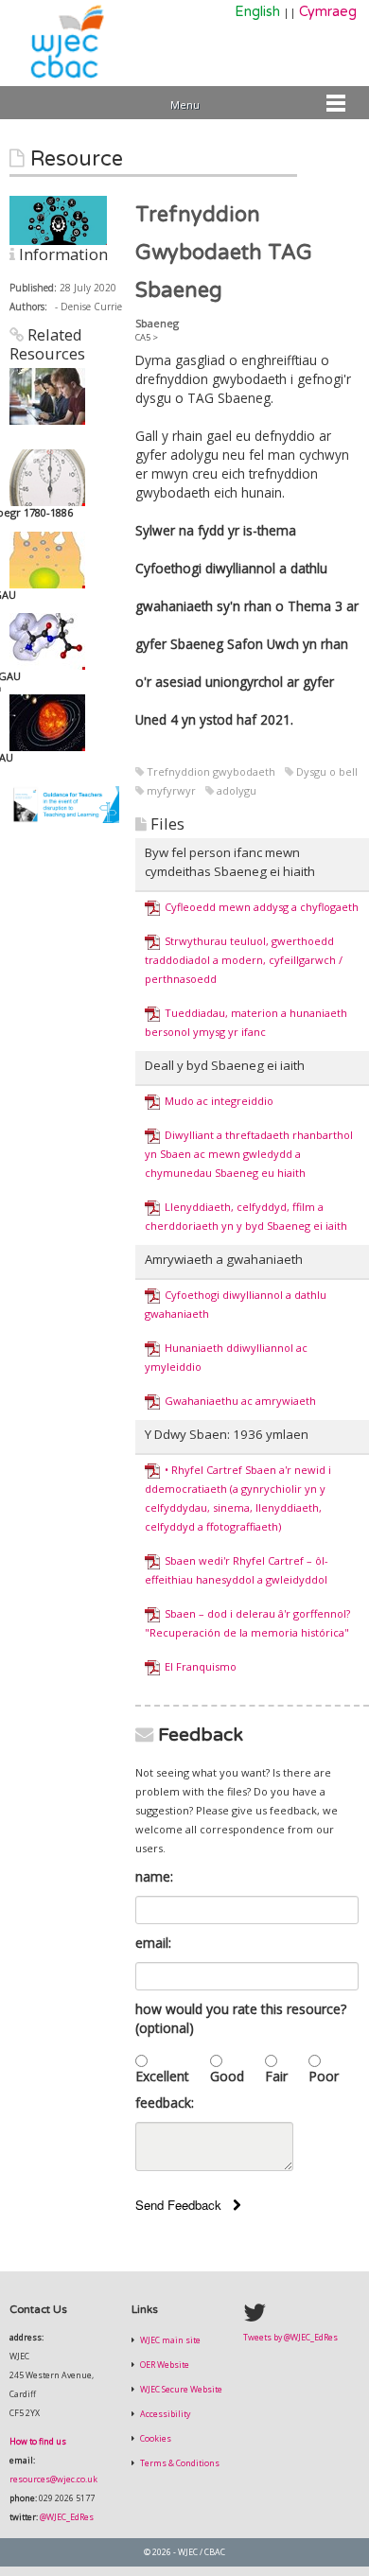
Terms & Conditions (179, 2463)
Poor (324, 2076)
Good (227, 2076)
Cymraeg (328, 12)
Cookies (155, 2439)
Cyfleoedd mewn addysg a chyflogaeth (262, 907)
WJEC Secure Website (180, 2390)
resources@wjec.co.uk (53, 2480)
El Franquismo (201, 1666)
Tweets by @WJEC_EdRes (290, 2338)
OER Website (164, 2365)
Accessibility (164, 2414)
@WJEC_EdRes (67, 2517)
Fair (276, 2076)
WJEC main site (169, 2340)
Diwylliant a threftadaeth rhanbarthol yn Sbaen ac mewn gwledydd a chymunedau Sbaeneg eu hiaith (249, 1154)
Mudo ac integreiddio (219, 1101)
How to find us (38, 2442)
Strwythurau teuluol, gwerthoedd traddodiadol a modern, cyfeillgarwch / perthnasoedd (244, 960)
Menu (185, 105)
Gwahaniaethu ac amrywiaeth (240, 1401)
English (257, 12)
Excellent (162, 2076)
